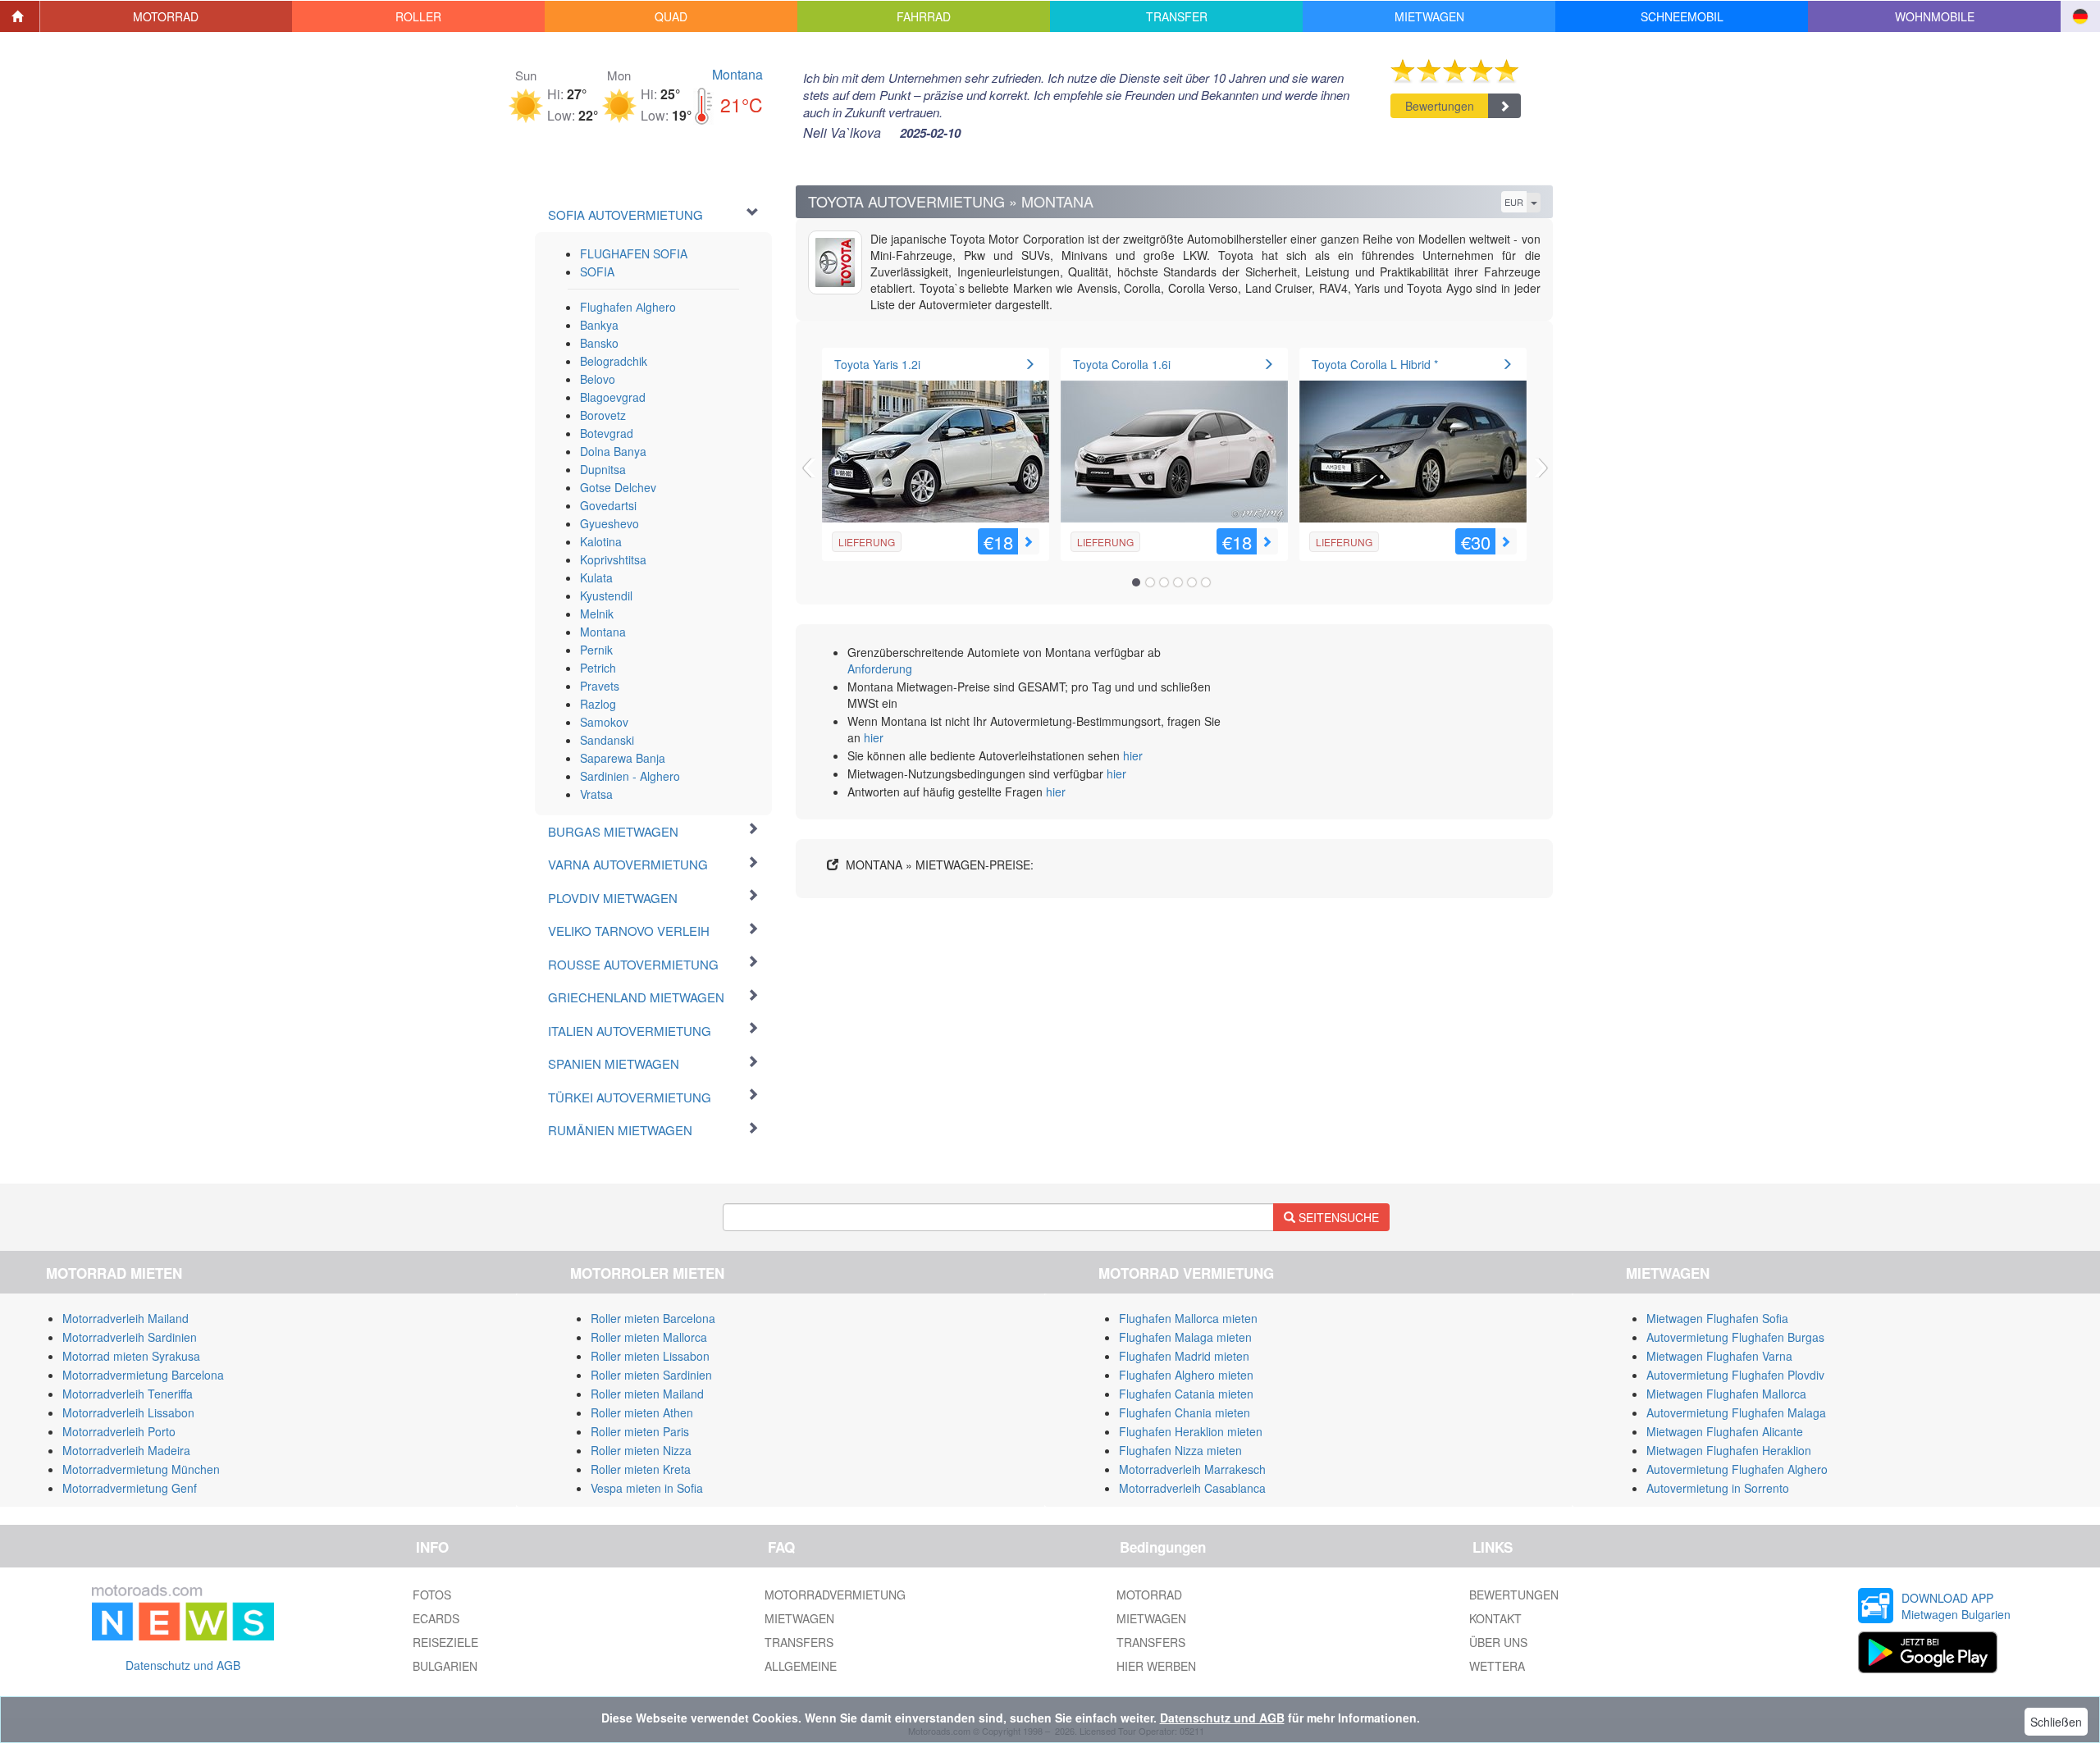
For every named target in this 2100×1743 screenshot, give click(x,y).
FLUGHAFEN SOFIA (634, 253)
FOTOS (432, 1595)
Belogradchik (614, 361)
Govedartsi (608, 505)
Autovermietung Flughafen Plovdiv (1735, 1375)
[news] (183, 1609)
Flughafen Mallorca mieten (1188, 1318)
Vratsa (596, 794)
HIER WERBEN (1156, 1666)
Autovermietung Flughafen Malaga (1736, 1412)
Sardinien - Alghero (630, 776)
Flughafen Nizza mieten (1180, 1450)
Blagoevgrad (613, 397)
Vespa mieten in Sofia (647, 1488)
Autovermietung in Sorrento (1718, 1488)
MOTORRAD (1149, 1595)
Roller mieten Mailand (647, 1394)
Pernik (596, 650)
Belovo (598, 379)
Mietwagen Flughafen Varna (1719, 1356)
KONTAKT (1495, 1618)
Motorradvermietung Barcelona (143, 1375)
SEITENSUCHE (1337, 1217)
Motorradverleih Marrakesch (1192, 1469)
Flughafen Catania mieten (1186, 1394)
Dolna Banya (613, 451)
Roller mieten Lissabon (650, 1356)
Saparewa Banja (623, 758)
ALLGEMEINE (801, 1666)
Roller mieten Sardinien (651, 1375)
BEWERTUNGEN (1514, 1595)
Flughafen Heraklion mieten (1191, 1431)
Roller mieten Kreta (641, 1469)
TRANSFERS (799, 1642)
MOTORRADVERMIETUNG (835, 1595)
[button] (167, 16)
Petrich (598, 668)
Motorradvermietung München (141, 1469)
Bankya (599, 325)
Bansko (599, 343)
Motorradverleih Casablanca (1192, 1488)
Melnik (597, 614)
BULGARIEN (445, 1666)
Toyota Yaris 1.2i (877, 364)
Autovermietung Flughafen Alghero (1737, 1469)
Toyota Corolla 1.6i (1122, 364)
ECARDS (436, 1618)
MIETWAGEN (799, 1618)
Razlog (598, 704)
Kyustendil (606, 595)
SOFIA (597, 271)
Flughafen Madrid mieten (1184, 1356)
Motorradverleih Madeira (126, 1450)
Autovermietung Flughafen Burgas (1735, 1337)
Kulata (596, 577)
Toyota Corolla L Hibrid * (1375, 364)
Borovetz (603, 415)
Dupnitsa (603, 469)
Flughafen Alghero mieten (1186, 1375)
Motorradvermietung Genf (130, 1488)
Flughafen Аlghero (628, 307)
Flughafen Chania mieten (1185, 1412)
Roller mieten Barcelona (653, 1318)
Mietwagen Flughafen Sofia (1717, 1318)
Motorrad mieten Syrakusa (131, 1356)
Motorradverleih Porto (119, 1431)
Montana (737, 74)
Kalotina (601, 541)
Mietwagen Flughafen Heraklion (1729, 1450)
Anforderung (880, 668)
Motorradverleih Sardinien (130, 1337)
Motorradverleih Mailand (126, 1318)
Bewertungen (1440, 106)
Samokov (604, 722)
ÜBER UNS (1498, 1642)
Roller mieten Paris (640, 1431)
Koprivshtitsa (613, 559)
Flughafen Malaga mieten (1185, 1337)
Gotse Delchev (618, 487)
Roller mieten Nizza (641, 1450)
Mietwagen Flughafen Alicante (1725, 1431)
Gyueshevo (609, 523)
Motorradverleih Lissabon (128, 1412)
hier (874, 737)
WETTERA (1497, 1666)
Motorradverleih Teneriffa (128, 1394)
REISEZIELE (445, 1642)
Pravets (600, 686)
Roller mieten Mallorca (649, 1337)
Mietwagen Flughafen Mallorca (1726, 1394)
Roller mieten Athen (642, 1412)
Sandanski (607, 740)
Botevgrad (607, 433)
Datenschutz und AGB (183, 1665)
